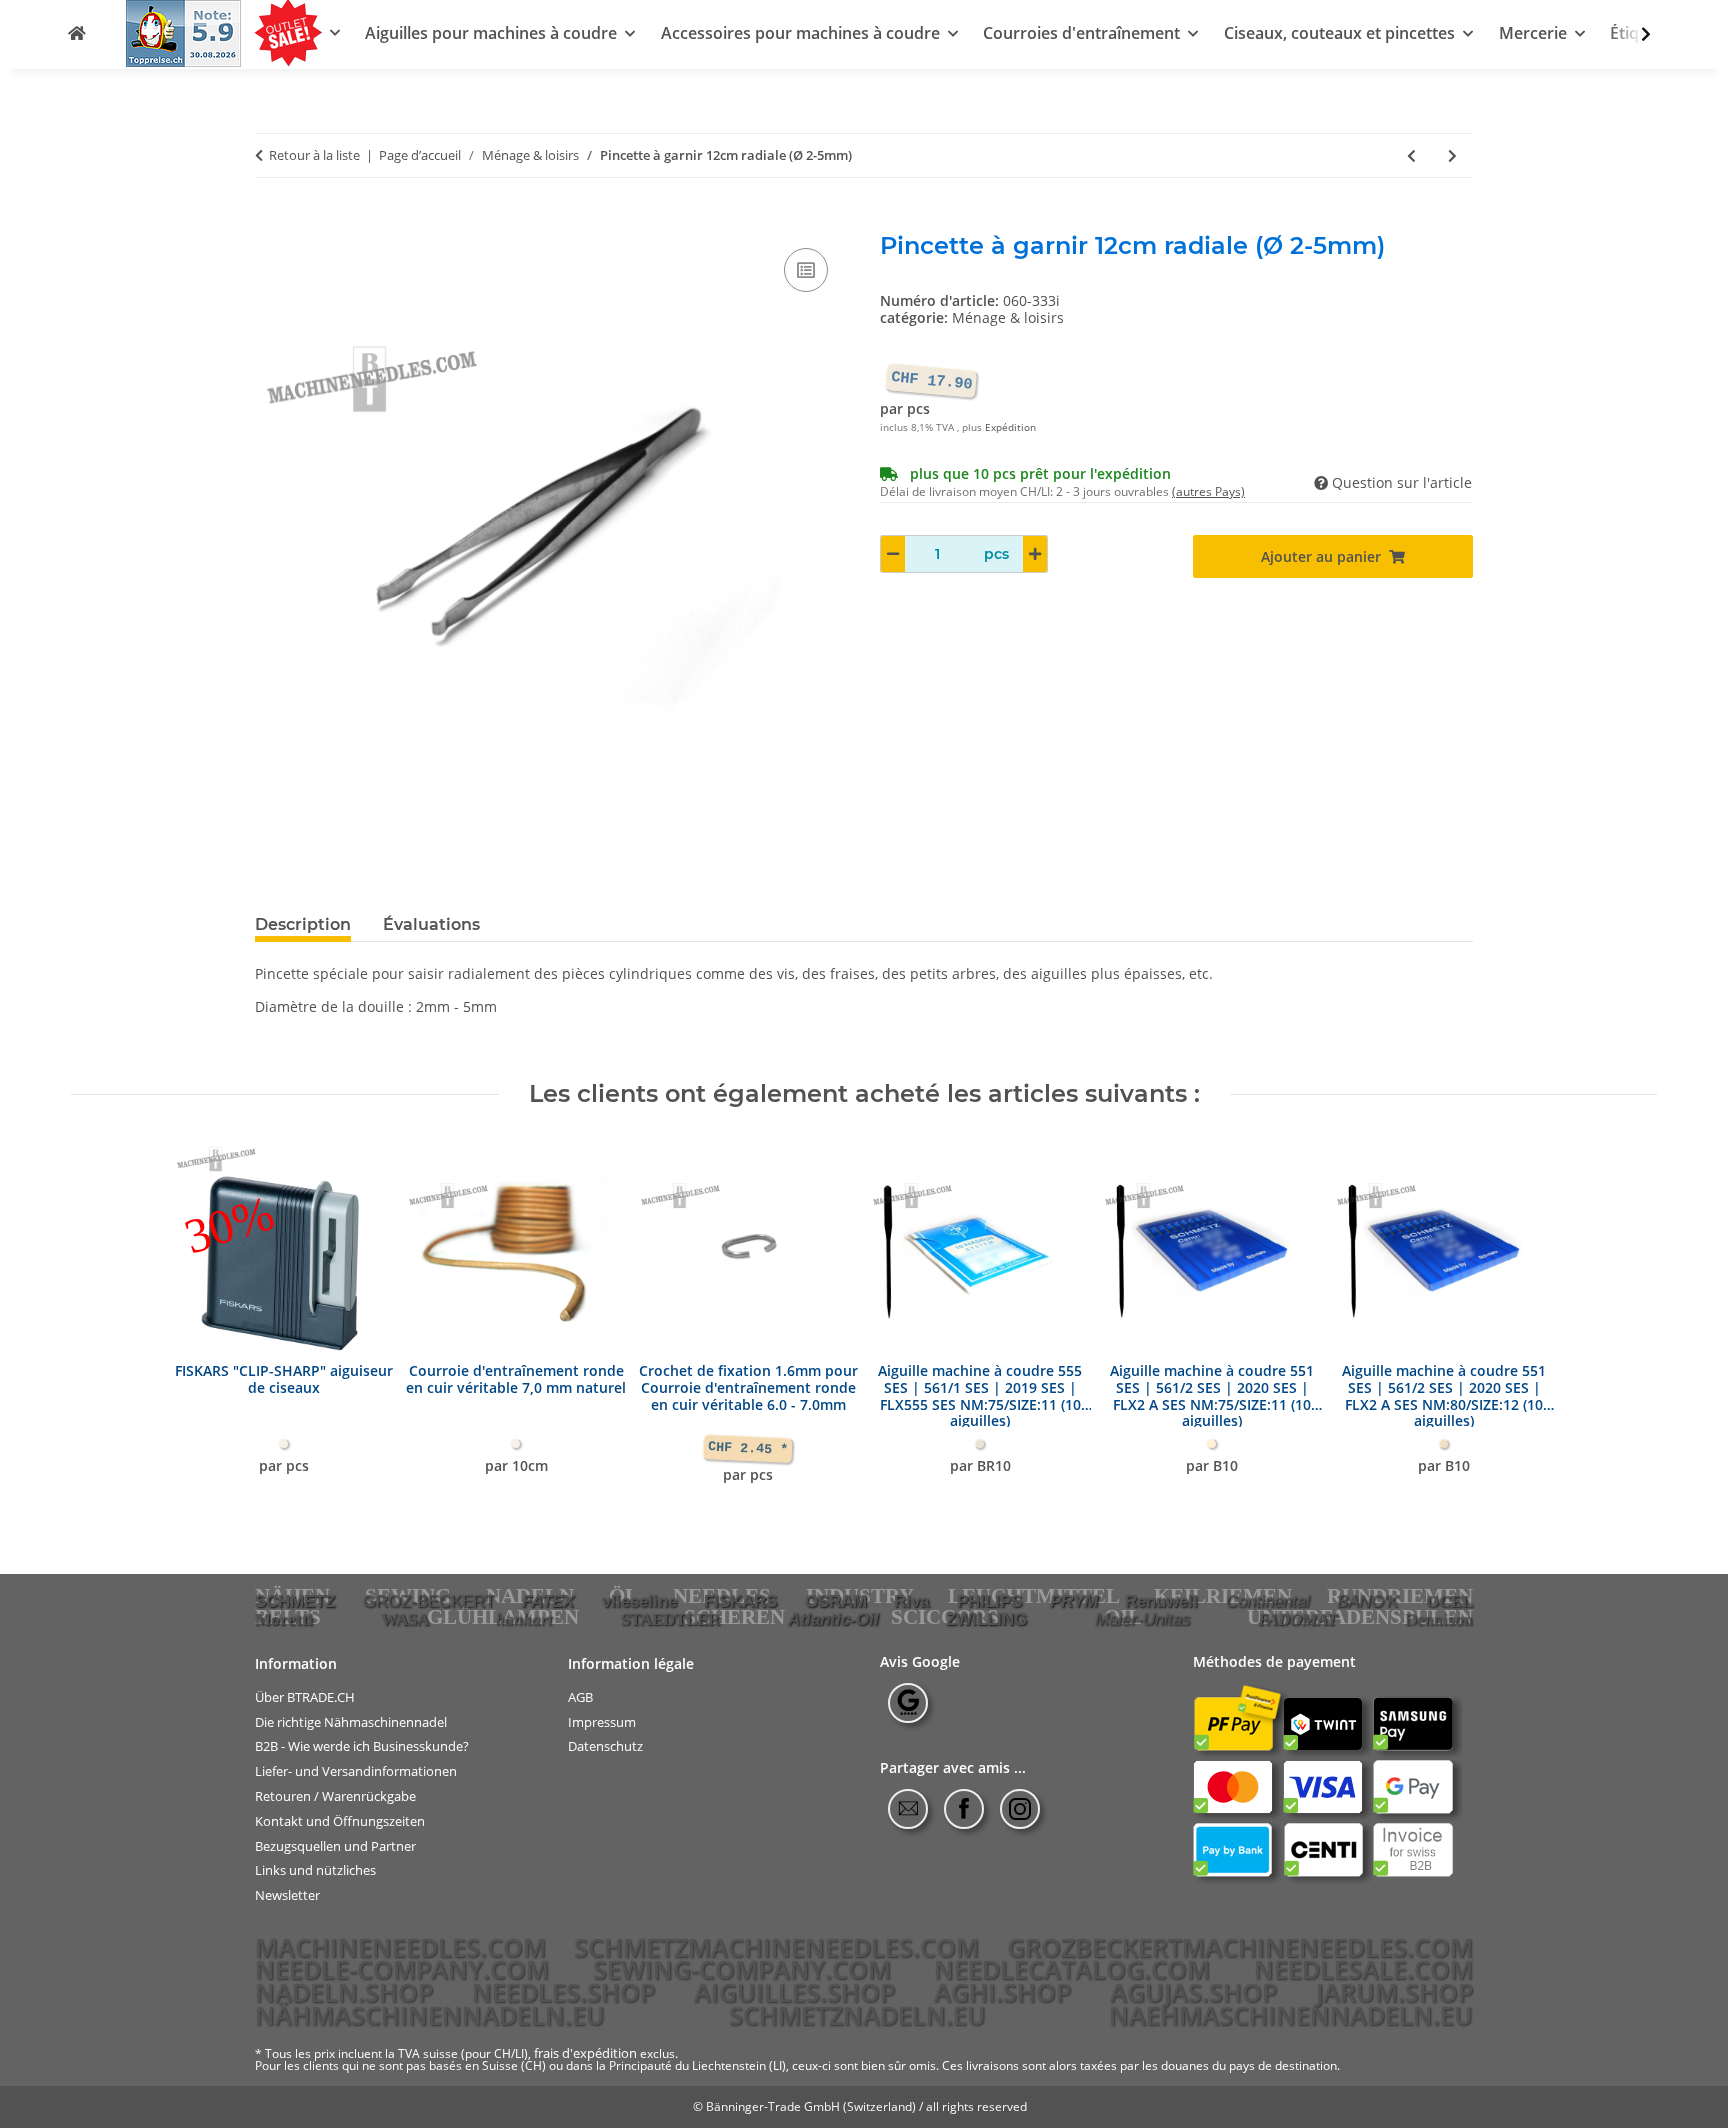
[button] (1633, 34)
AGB (580, 1697)
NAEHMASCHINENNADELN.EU (1291, 2015)
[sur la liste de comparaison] (806, 270)
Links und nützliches (315, 1870)
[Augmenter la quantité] (1035, 554)
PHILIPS (989, 1601)
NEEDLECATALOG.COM (1072, 1969)
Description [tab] (303, 924)
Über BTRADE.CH (305, 1697)
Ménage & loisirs (1008, 317)
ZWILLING (986, 1619)
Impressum (602, 1722)
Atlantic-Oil (833, 1619)
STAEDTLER (670, 1619)
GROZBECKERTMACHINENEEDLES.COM (1240, 1947)
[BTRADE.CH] (77, 33)
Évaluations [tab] (431, 924)
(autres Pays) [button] (1208, 491)
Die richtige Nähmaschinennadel (351, 1722)
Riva (911, 1601)
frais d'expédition (585, 2053)
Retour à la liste (314, 156)
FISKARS (740, 1601)
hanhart (524, 1619)
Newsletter (287, 1895)
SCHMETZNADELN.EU (857, 2015)
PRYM (1074, 1601)
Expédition (1010, 427)
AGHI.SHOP (1002, 1992)
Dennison (1439, 1619)
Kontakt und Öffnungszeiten (340, 1821)
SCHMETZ (295, 1601)
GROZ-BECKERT (429, 1601)
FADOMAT (1297, 1619)
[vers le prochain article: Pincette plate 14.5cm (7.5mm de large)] (1452, 155)
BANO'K (1367, 1601)
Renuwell (1161, 1601)
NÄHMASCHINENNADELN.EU (430, 2015)
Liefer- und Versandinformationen (356, 1771)
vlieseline (639, 1601)
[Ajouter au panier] (271, 221)
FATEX (548, 1601)
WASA (405, 1619)
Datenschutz (605, 1746)
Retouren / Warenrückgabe (335, 1796)
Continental (1268, 1601)
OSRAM (836, 1601)
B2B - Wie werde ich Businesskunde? (362, 1746)
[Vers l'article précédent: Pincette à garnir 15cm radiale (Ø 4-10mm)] (1411, 155)
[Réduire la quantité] (893, 554)
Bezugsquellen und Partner (335, 1845)
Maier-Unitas (1143, 1619)
